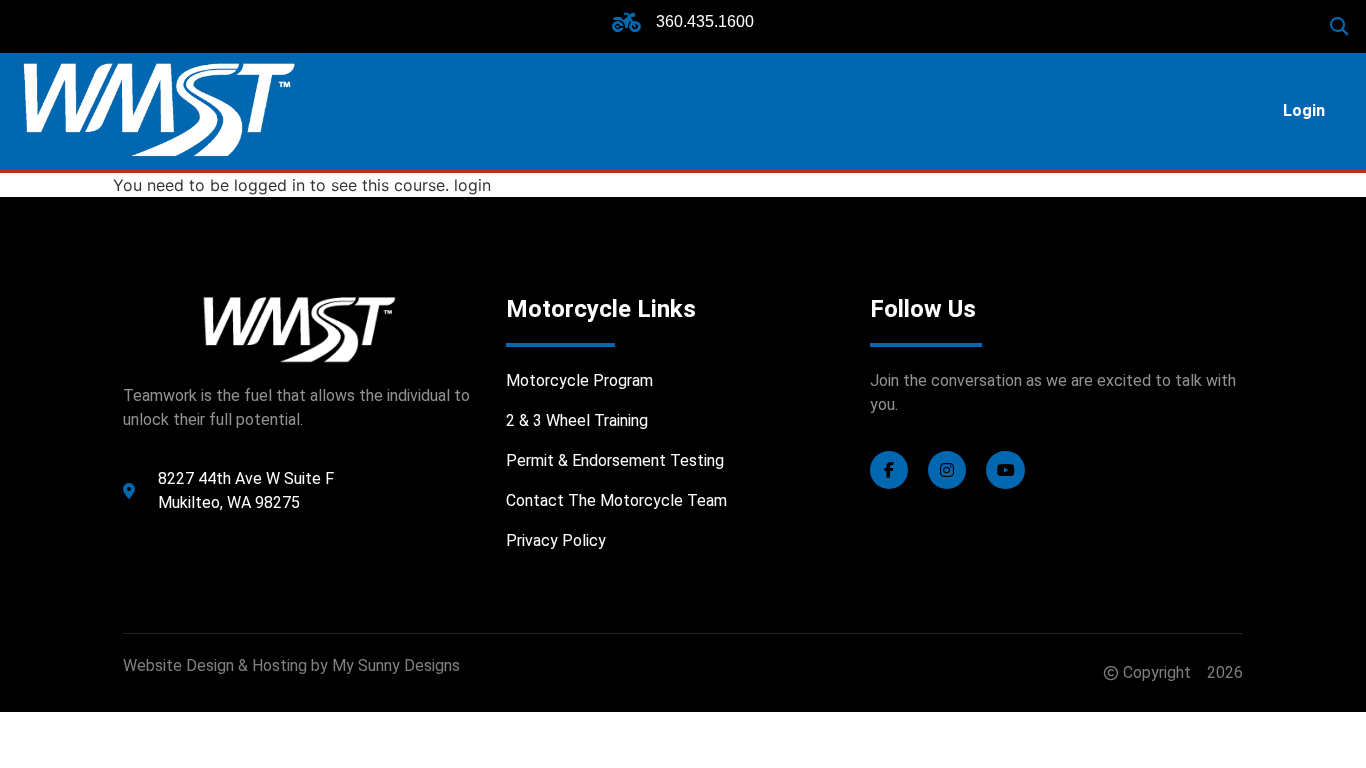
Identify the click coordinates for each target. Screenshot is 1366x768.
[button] (1339, 26)
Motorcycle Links (601, 309)
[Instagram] (947, 470)
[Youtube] (1005, 470)
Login (1304, 110)
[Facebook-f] (889, 470)
